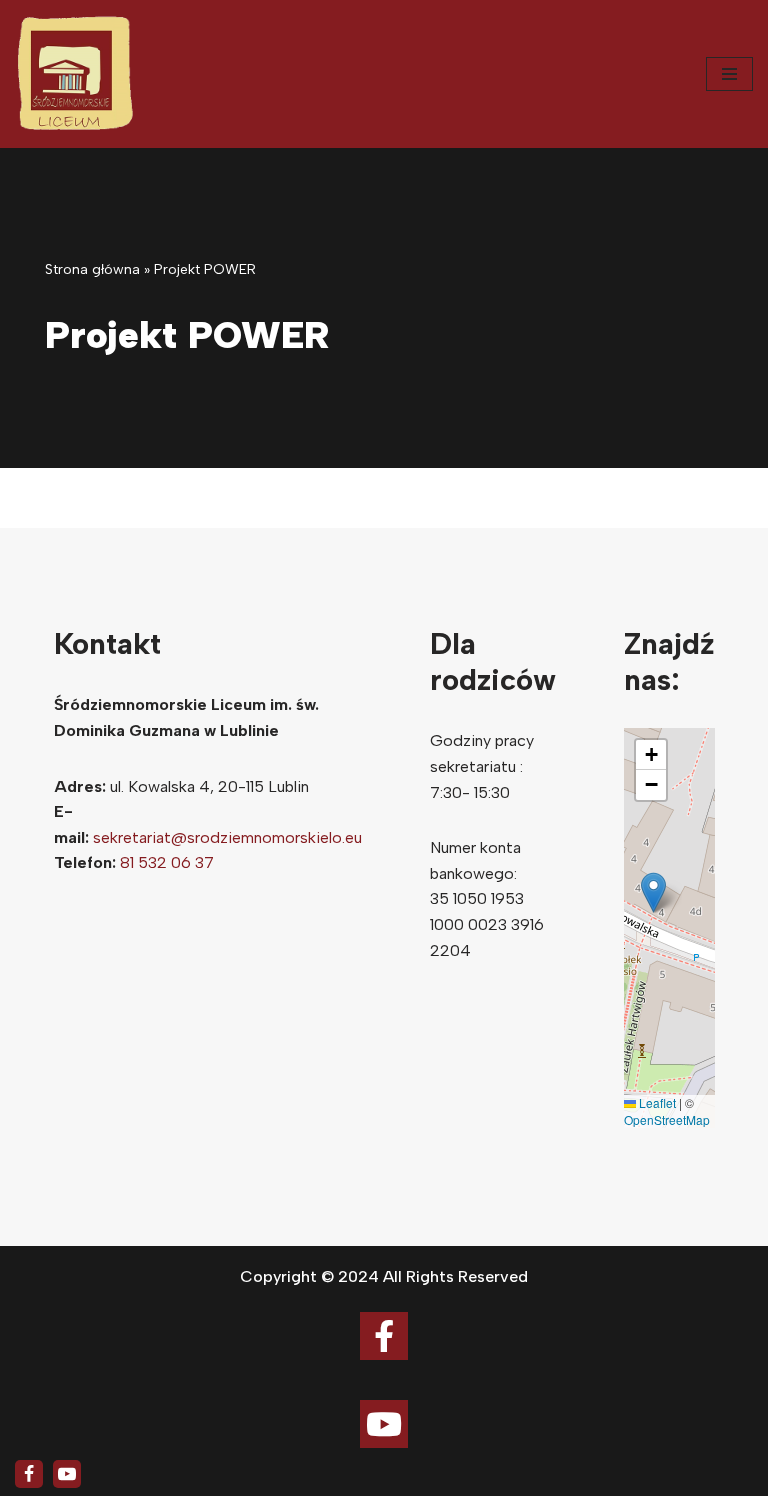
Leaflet (656, 1102)
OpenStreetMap (667, 1119)
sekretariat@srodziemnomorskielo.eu (227, 837)
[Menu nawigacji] (729, 74)
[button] (653, 892)
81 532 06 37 (167, 862)
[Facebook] (29, 1474)
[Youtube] (67, 1474)
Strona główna (92, 269)
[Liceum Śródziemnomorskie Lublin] (75, 74)
